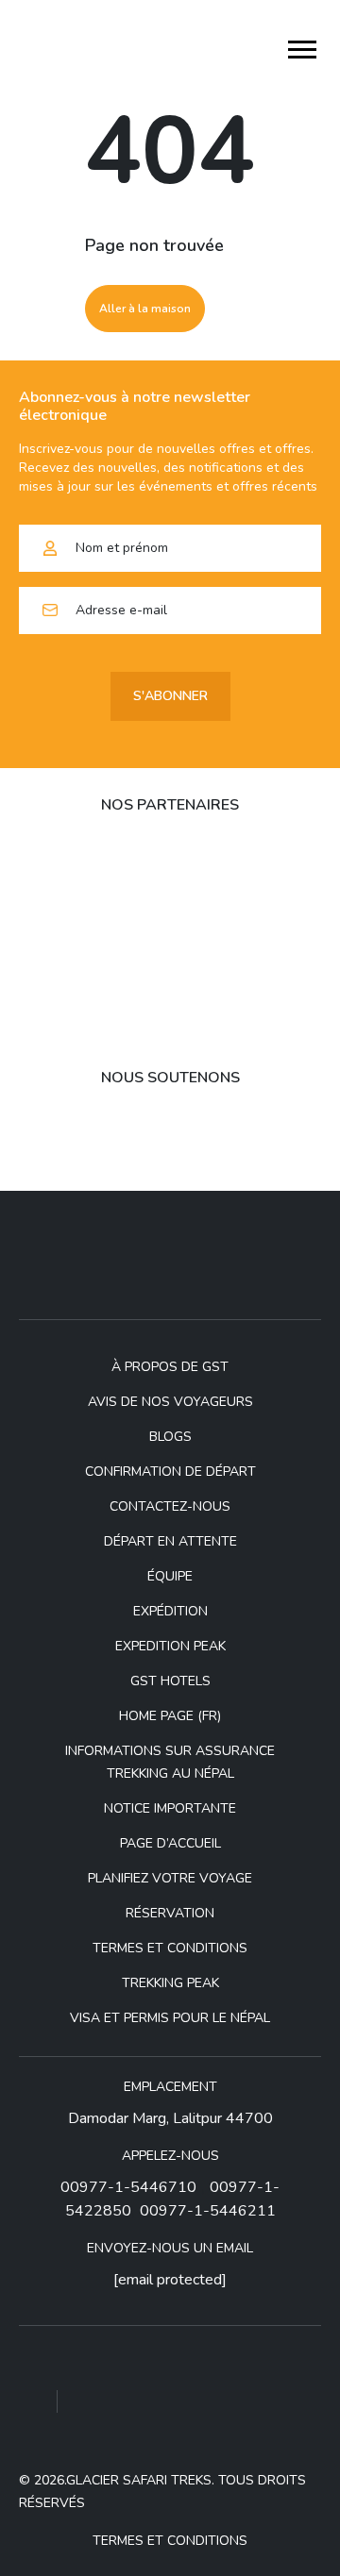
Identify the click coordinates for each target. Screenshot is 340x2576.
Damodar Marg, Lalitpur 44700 (170, 2118)
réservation (170, 1913)
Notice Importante (170, 1808)
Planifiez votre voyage (170, 1878)
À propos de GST (170, 1367)
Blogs (170, 1437)
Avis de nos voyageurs (170, 1402)
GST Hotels (170, 1681)
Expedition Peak (170, 1646)
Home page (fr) (170, 1716)
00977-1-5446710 (128, 2187)
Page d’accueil (170, 1843)
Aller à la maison (145, 309)
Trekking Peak (170, 1983)
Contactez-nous (170, 1506)
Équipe (170, 1576)
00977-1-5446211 (208, 2211)
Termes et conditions (170, 1948)
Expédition (170, 1611)
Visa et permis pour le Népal (170, 2018)
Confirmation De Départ (170, 1472)
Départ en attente (170, 1541)
